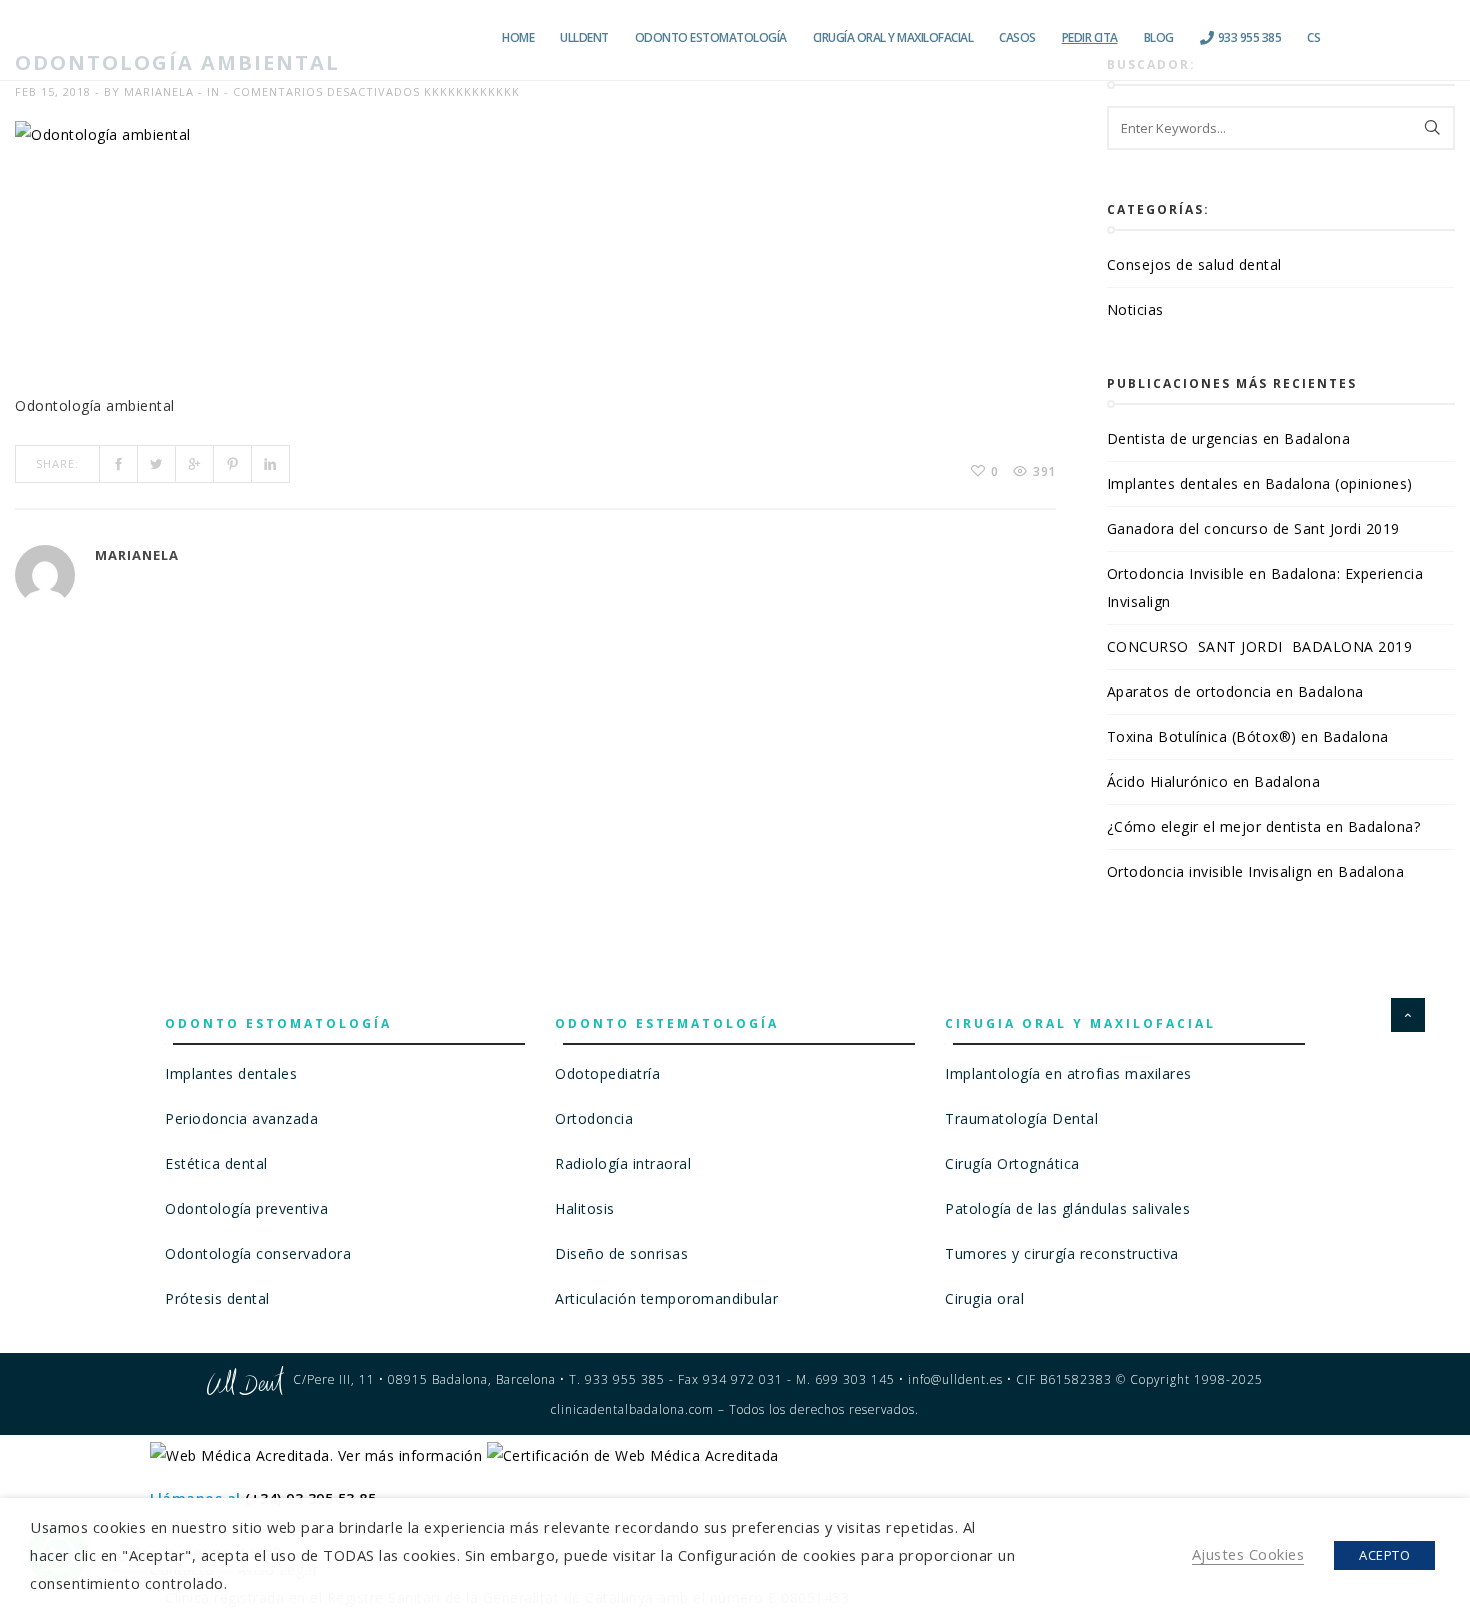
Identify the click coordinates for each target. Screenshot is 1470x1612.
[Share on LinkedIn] (271, 464)
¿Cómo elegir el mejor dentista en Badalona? (1266, 826)
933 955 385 (1248, 37)
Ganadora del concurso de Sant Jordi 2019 (1253, 528)
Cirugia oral (984, 1298)
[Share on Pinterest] (233, 464)
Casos (1017, 37)
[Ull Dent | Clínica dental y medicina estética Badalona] (292, 38)
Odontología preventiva (246, 1208)
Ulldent (584, 37)
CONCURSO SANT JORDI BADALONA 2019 (1260, 646)
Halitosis (585, 1208)
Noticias (1135, 309)
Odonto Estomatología (711, 37)
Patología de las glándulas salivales (1067, 1208)
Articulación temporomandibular (666, 1298)
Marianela (159, 91)
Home (518, 37)
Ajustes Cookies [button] (1248, 1554)
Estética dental (216, 1163)
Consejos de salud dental (1194, 264)
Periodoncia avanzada (241, 1118)
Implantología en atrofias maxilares (1068, 1073)
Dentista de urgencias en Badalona (1229, 438)
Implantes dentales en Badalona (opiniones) (1260, 483)
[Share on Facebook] (119, 464)
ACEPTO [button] (1384, 1555)
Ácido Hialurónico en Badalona (1214, 781)
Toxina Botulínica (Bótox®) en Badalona (1248, 736)
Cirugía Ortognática (1012, 1163)
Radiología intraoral (623, 1163)
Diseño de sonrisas (621, 1253)
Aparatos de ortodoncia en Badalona (1235, 691)
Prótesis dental (217, 1298)
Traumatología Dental (1021, 1118)
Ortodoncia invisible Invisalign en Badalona (1256, 871)
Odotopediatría (607, 1073)
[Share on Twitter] (157, 464)
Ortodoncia (594, 1118)
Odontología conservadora (258, 1253)
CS (1313, 37)
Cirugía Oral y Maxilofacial (893, 37)
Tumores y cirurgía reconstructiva (1062, 1253)
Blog (1159, 37)
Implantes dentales (231, 1073)
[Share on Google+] (195, 464)
